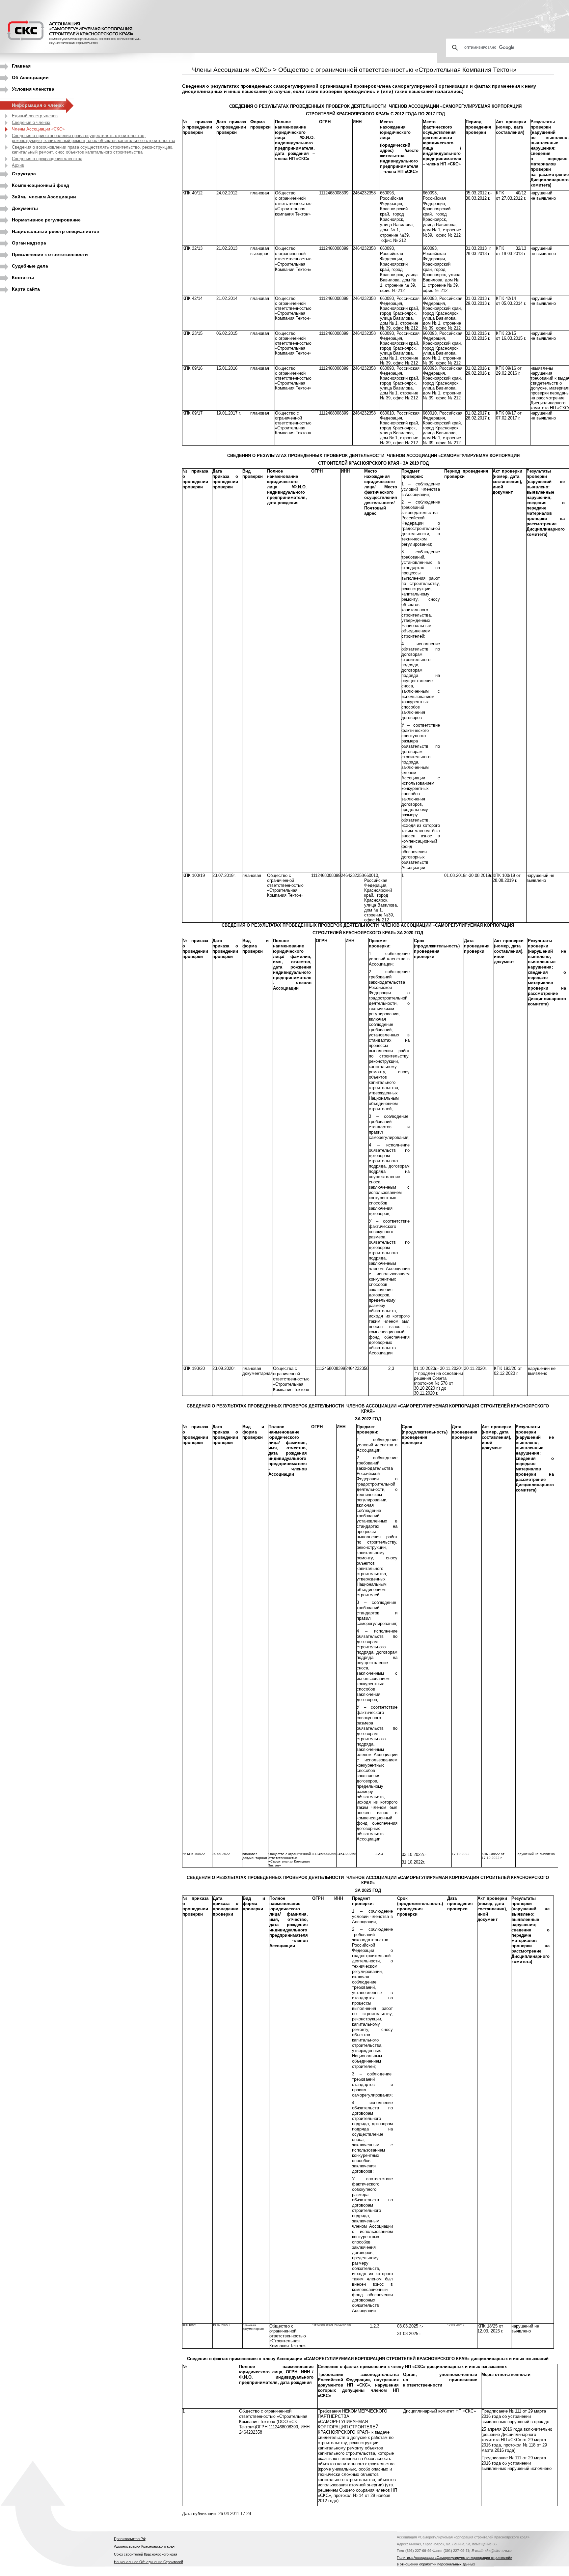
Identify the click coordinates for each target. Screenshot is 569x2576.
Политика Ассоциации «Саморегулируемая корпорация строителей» (454, 2558)
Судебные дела (30, 266)
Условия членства (33, 89)
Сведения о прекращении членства (47, 159)
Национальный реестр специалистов (56, 231)
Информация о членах (38, 105)
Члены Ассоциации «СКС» (38, 129)
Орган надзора (29, 243)
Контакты (23, 277)
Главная (21, 66)
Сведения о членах (31, 122)
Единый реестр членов (35, 116)
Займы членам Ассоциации (44, 197)
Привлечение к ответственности (50, 254)
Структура (24, 174)
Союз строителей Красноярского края (146, 2554)
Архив (18, 165)
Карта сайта (26, 289)
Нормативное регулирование (46, 220)
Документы (25, 208)
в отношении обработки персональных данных (436, 2564)
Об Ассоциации (30, 77)
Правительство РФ (130, 2539)
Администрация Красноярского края (144, 2546)
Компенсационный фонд (41, 185)
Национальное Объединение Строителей (149, 2562)
